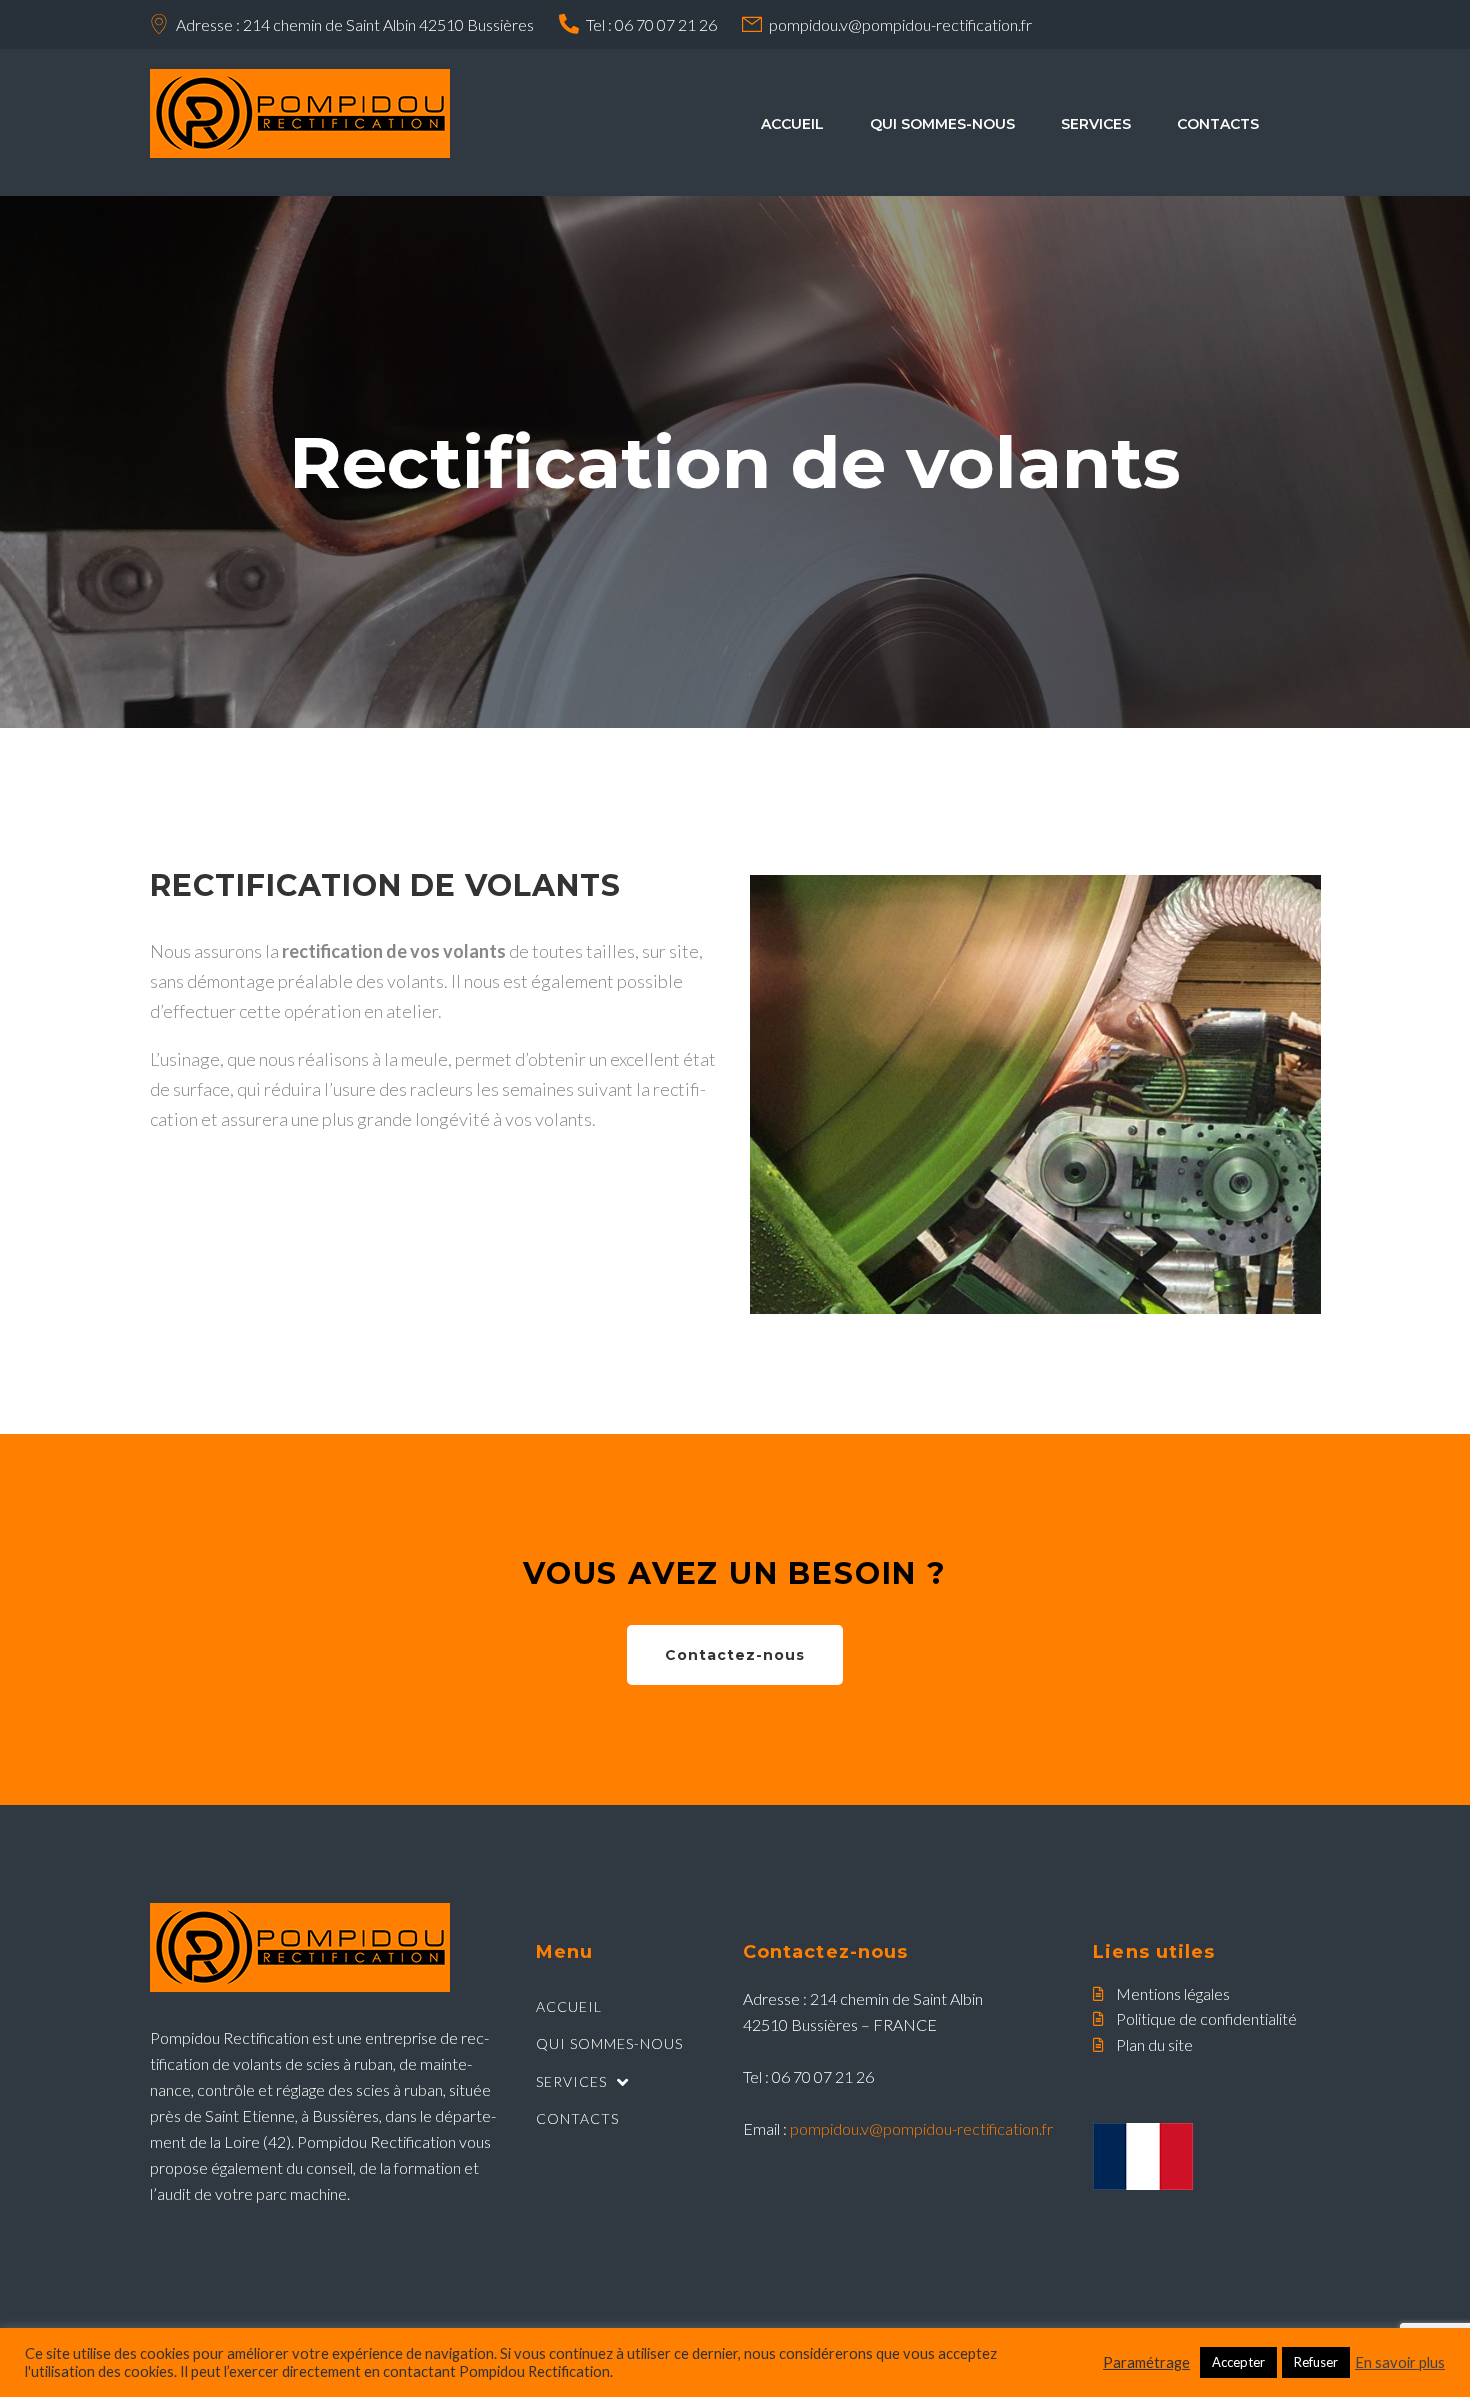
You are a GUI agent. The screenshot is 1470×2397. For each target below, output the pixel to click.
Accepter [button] (1238, 2362)
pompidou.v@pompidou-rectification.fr (900, 24)
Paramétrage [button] (1146, 2362)
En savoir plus (1400, 2362)
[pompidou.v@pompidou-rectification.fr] (752, 24)
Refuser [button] (1316, 2362)
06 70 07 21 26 (666, 24)
